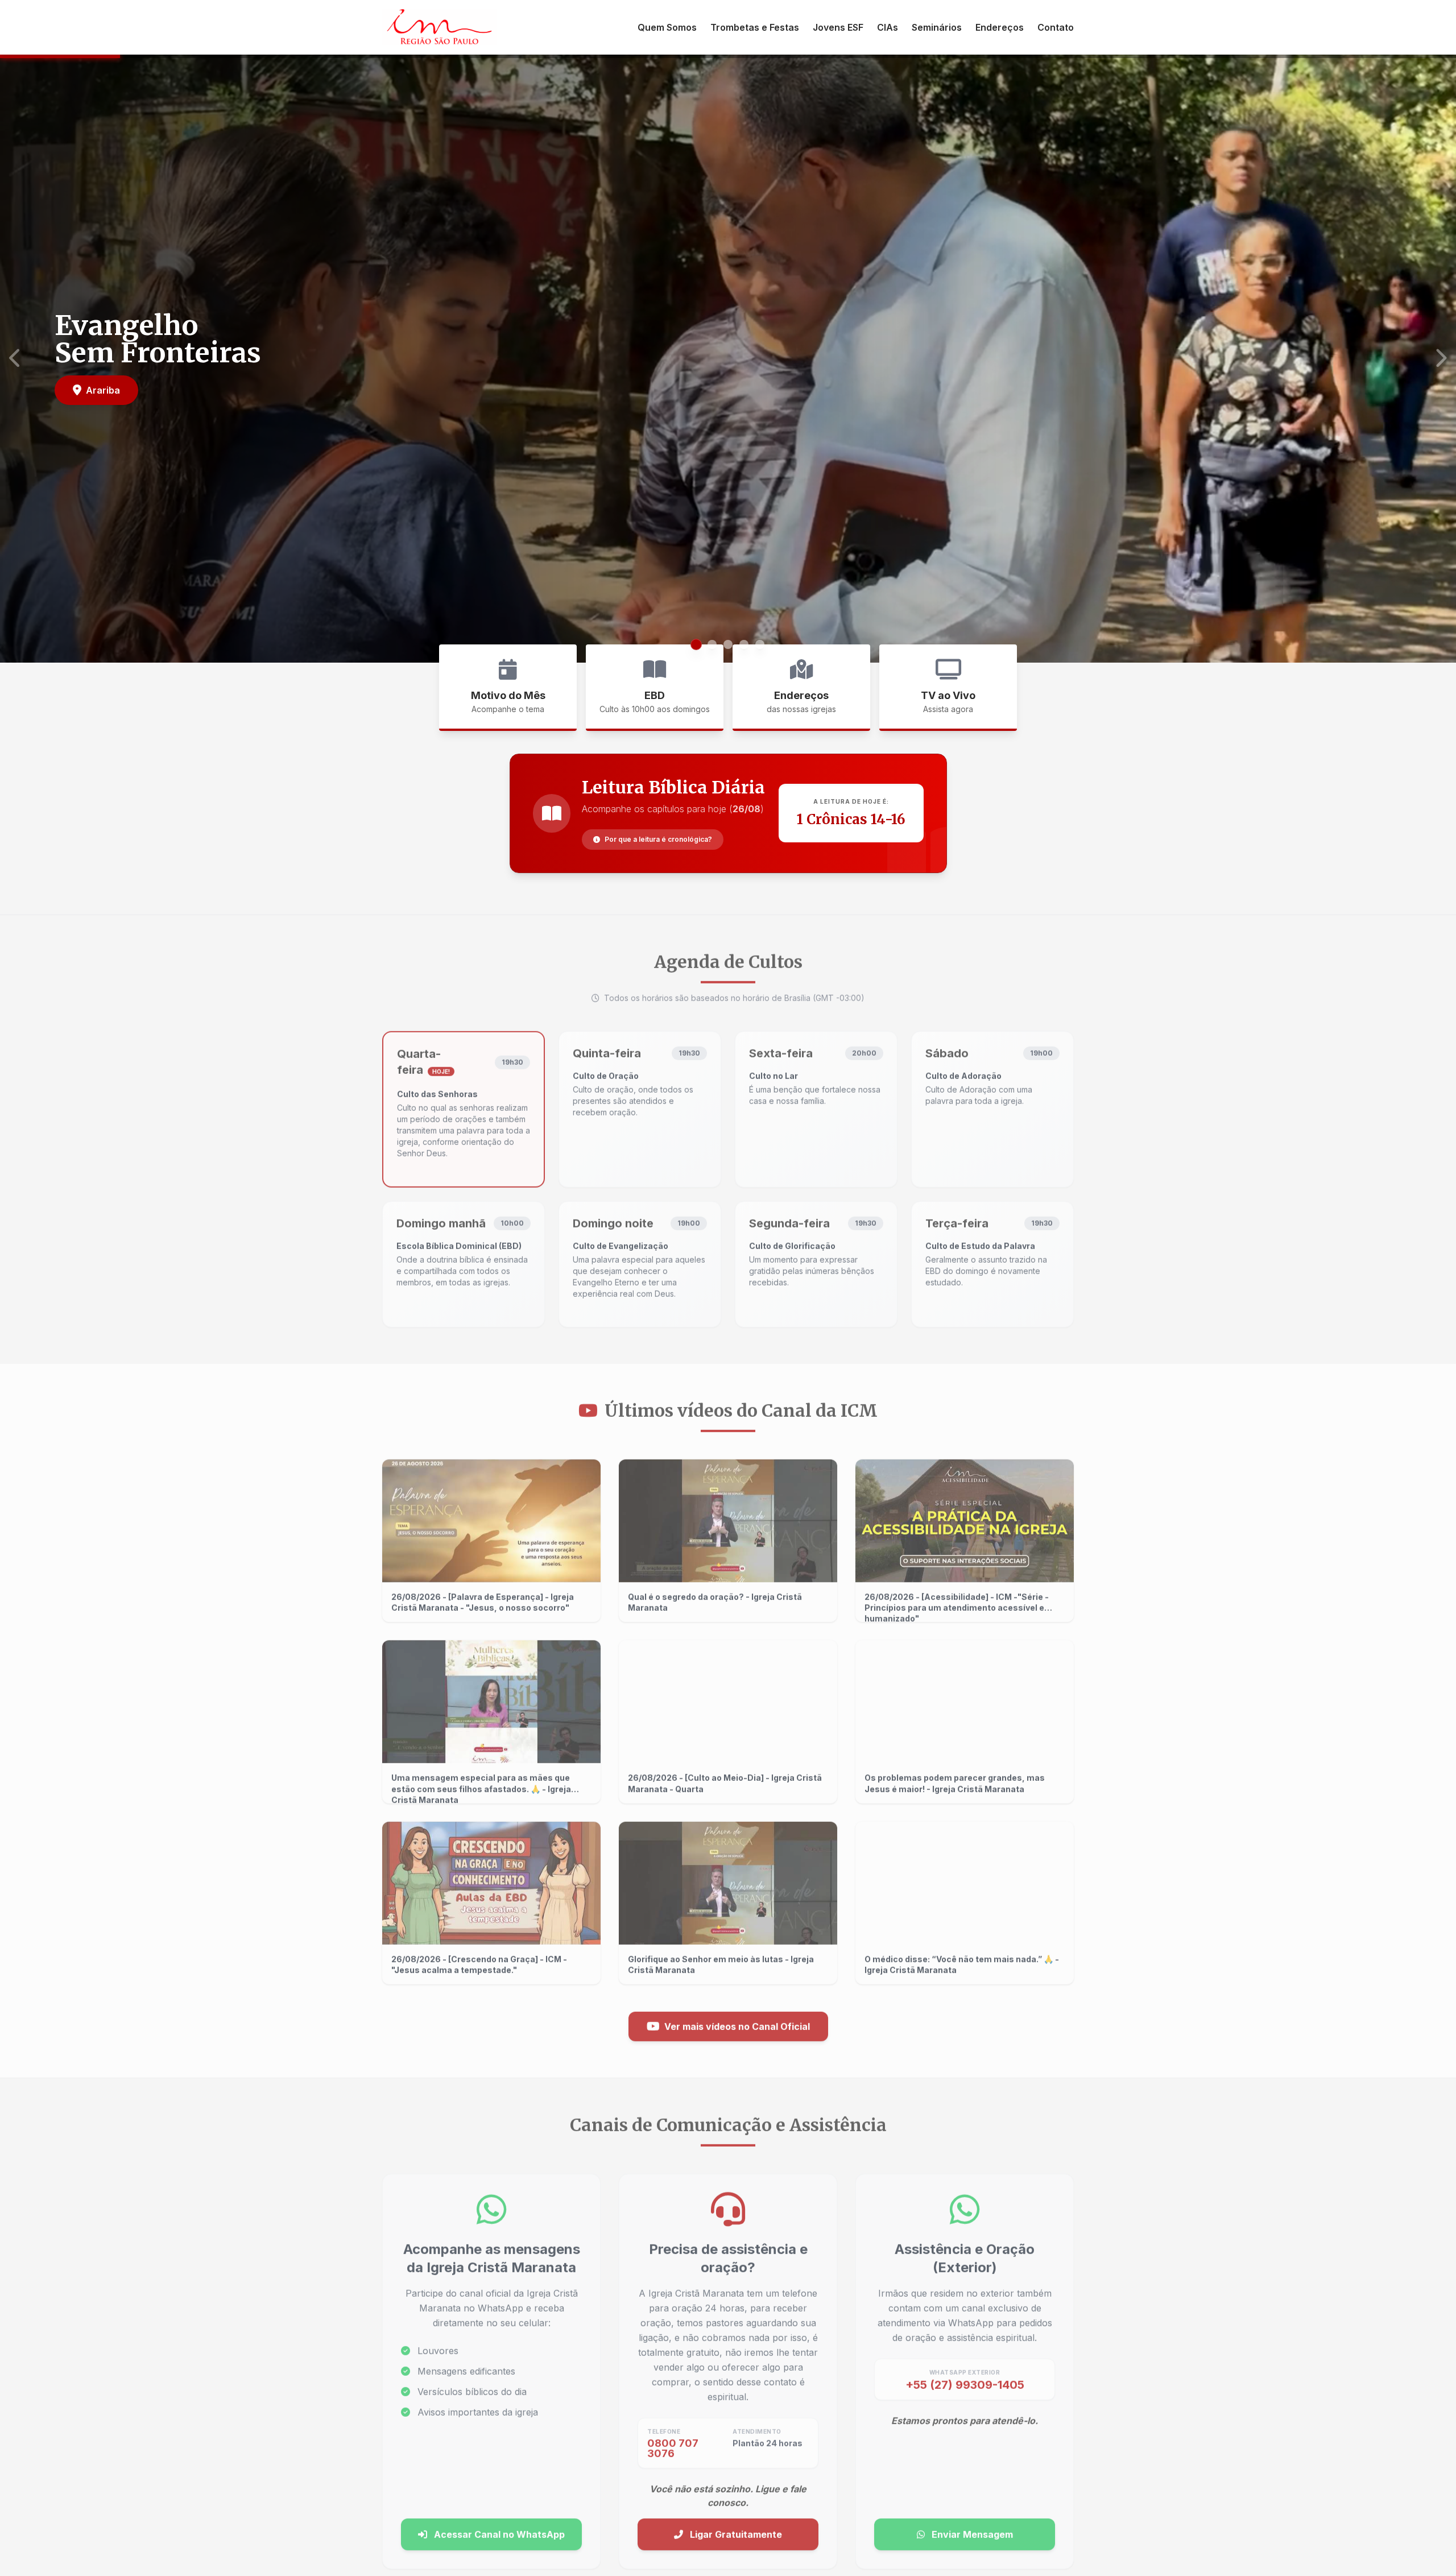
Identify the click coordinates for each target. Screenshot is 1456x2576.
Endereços (1000, 27)
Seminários (937, 27)
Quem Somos (667, 27)
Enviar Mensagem (971, 2529)
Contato (1056, 27)
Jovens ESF (838, 27)
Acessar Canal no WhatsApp (498, 2529)
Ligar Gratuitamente (735, 2529)
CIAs (888, 27)
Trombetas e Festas (755, 27)
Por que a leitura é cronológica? (658, 839)
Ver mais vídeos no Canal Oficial (737, 2021)
